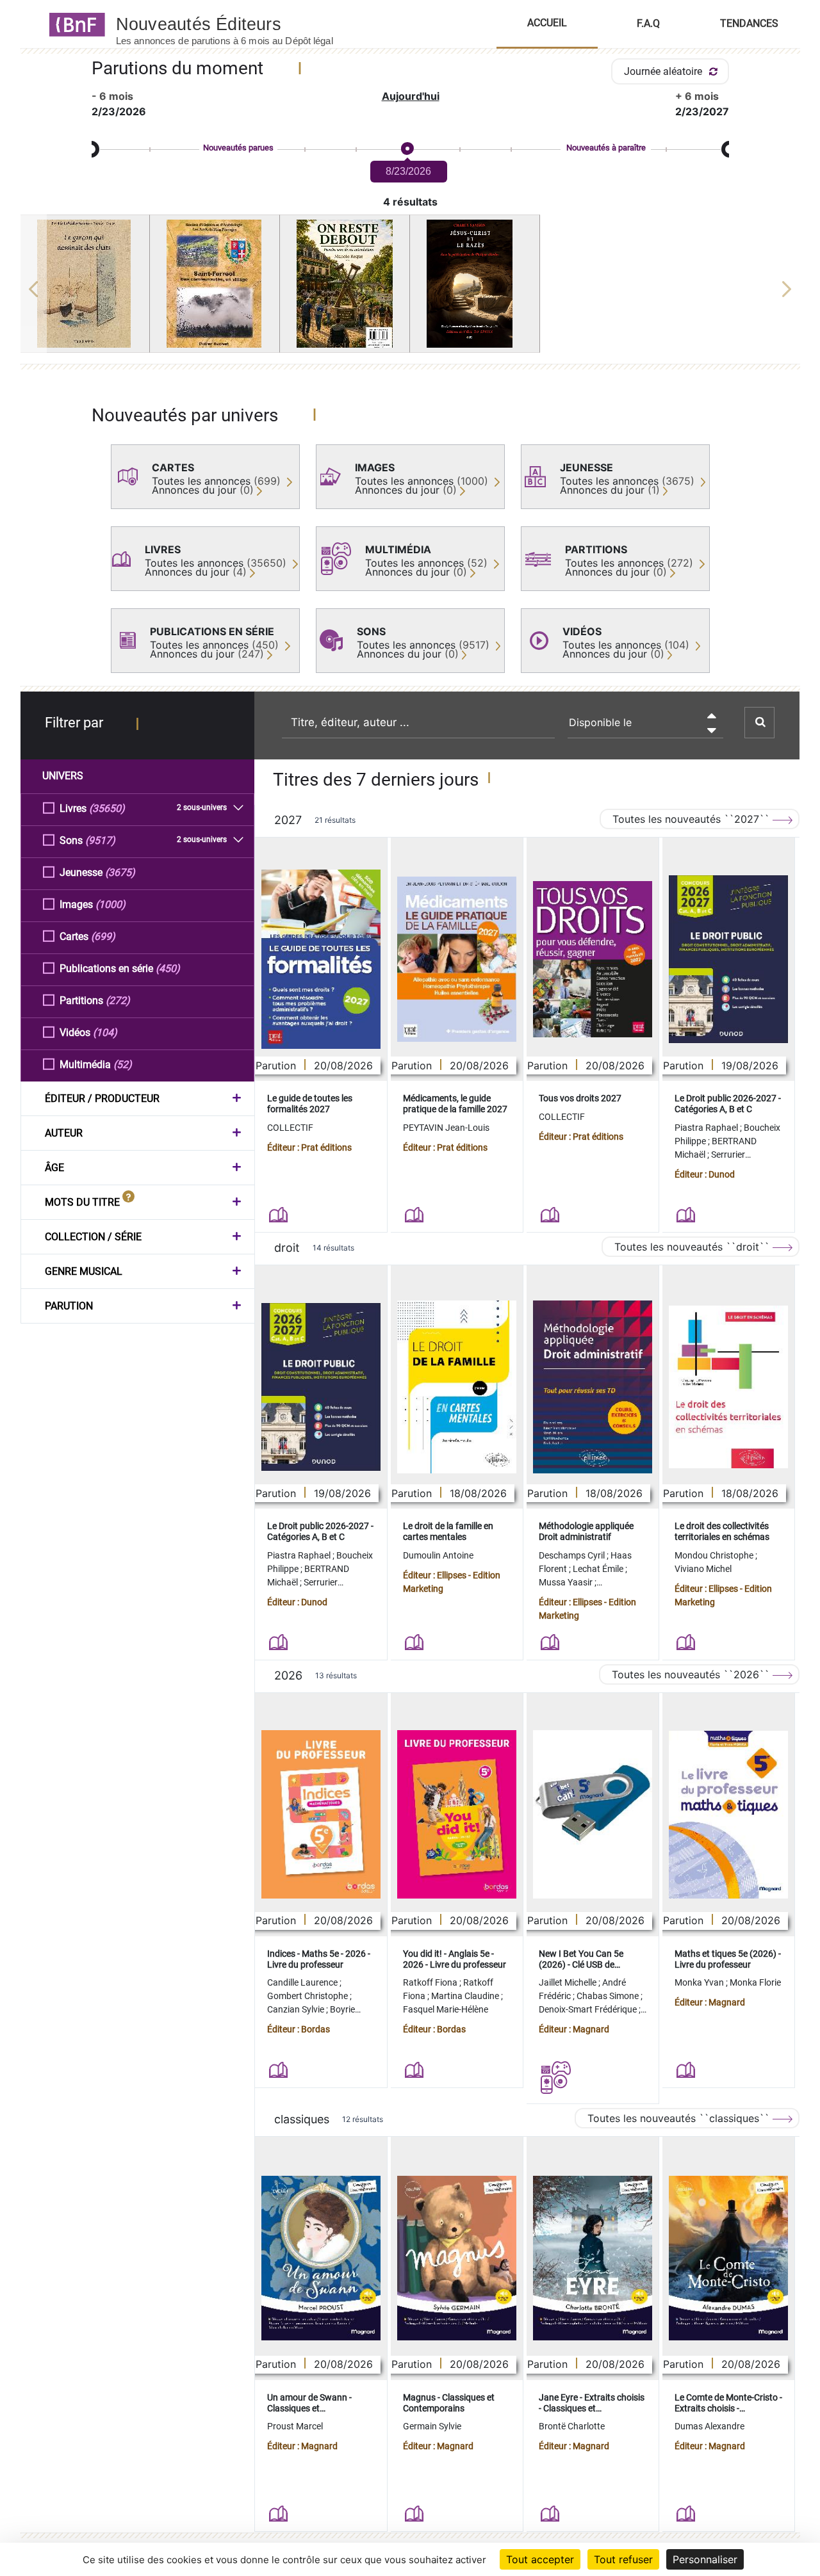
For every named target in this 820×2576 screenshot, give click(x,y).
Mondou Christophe (715, 1555)
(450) (168, 968)
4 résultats (410, 202)
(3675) (120, 872)
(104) (105, 1033)
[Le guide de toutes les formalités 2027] (321, 959)
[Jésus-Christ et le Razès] (475, 284)
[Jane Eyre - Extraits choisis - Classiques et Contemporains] (593, 2258)
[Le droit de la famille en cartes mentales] (457, 1387)
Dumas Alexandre (709, 2426)
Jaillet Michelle (569, 1982)
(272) (118, 1000)
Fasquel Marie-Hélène (446, 2009)
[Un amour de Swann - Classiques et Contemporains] (321, 2258)
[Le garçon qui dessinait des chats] (85, 284)
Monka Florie (755, 1982)
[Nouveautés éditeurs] (236, 24)
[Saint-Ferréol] (215, 284)
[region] (410, 289)
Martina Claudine (466, 1996)
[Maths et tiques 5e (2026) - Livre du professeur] (728, 1815)
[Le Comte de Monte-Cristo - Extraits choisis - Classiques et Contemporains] (728, 2258)
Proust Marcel (295, 2426)
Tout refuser (623, 2559)
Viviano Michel (703, 1569)
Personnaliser (705, 2559)
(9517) (100, 840)
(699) (103, 936)
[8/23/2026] (407, 149)
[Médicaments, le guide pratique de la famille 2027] (457, 959)
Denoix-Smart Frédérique (589, 2009)
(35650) (107, 808)
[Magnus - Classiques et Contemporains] (457, 2258)
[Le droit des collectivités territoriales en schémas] (728, 1387)
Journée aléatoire (664, 71)
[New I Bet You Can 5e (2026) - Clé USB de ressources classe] (593, 1814)
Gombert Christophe (308, 1996)
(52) (123, 1065)
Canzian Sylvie (297, 2009)
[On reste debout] (345, 284)
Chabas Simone (609, 1996)
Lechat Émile (599, 1569)
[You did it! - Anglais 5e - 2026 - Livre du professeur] (457, 1814)
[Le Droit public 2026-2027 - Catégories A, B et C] (728, 959)
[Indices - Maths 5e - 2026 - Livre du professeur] (321, 1814)
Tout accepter (540, 2559)
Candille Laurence (303, 1982)
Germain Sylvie (432, 2426)
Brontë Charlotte (572, 2426)
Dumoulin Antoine (438, 1555)
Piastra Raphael (707, 1128)
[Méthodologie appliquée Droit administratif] (593, 1387)
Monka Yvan (700, 1982)
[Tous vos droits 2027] (593, 960)
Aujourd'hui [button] (411, 96)
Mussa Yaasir (567, 1582)
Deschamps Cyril (573, 1555)
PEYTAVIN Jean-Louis (446, 1128)
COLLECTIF (290, 1128)
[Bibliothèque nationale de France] (73, 24)
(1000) (111, 904)
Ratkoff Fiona (431, 1982)
